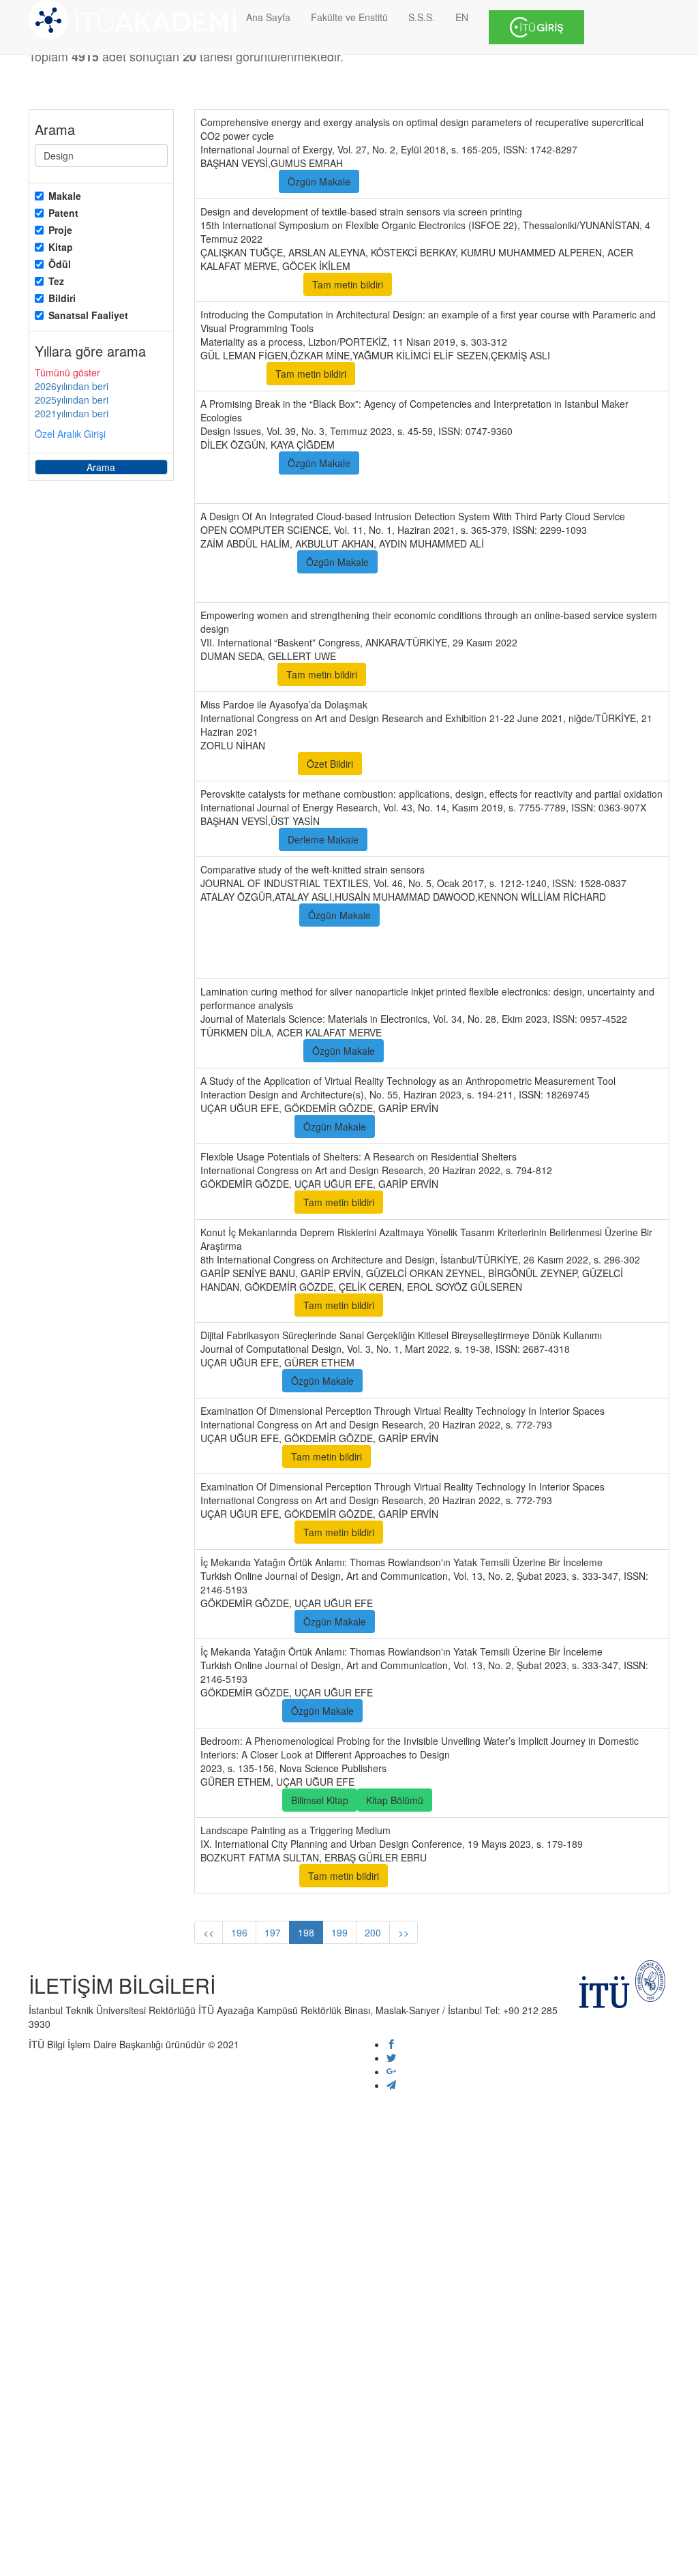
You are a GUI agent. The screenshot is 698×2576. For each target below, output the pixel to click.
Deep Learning (502, 562)
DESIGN (618, 938)
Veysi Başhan (238, 181)
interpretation (238, 486)
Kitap (61, 247)
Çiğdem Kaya (238, 463)
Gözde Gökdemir (246, 1126)
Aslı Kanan (232, 374)
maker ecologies (406, 463)
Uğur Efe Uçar (240, 1381)
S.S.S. (422, 17)
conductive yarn (610, 915)
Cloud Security (421, 562)
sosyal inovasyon (568, 674)
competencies (613, 463)
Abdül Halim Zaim (247, 562)
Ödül (60, 264)
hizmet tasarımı (410, 674)
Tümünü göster (67, 372)
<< (209, 1932)
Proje (60, 230)
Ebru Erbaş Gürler (248, 1876)
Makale (65, 196)
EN (462, 17)
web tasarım (487, 674)
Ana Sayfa (268, 17)
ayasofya (393, 764)
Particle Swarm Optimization (270, 585)
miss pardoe (533, 764)
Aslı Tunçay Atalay (248, 915)
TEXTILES (314, 961)
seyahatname (459, 764)
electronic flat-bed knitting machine (384, 938)
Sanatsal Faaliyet (88, 315)
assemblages (488, 463)
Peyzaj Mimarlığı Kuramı (451, 1876)
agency (550, 463)
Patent (63, 213)
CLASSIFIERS (474, 585)
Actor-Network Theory (331, 486)
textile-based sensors (512, 915)
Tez (56, 281)
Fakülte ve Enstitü (349, 17)
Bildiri (62, 298)
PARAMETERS (241, 961)
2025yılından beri (72, 400)
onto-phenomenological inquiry (462, 486)
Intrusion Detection (592, 562)
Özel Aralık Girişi (70, 434)
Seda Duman (238, 674)
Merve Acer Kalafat (251, 284)
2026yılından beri (72, 386)
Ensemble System (387, 585)
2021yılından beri (72, 413)
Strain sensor (420, 915)
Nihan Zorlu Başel (248, 764)
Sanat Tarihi (547, 1876)
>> (404, 1932)
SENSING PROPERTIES (529, 938)
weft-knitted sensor (250, 938)
